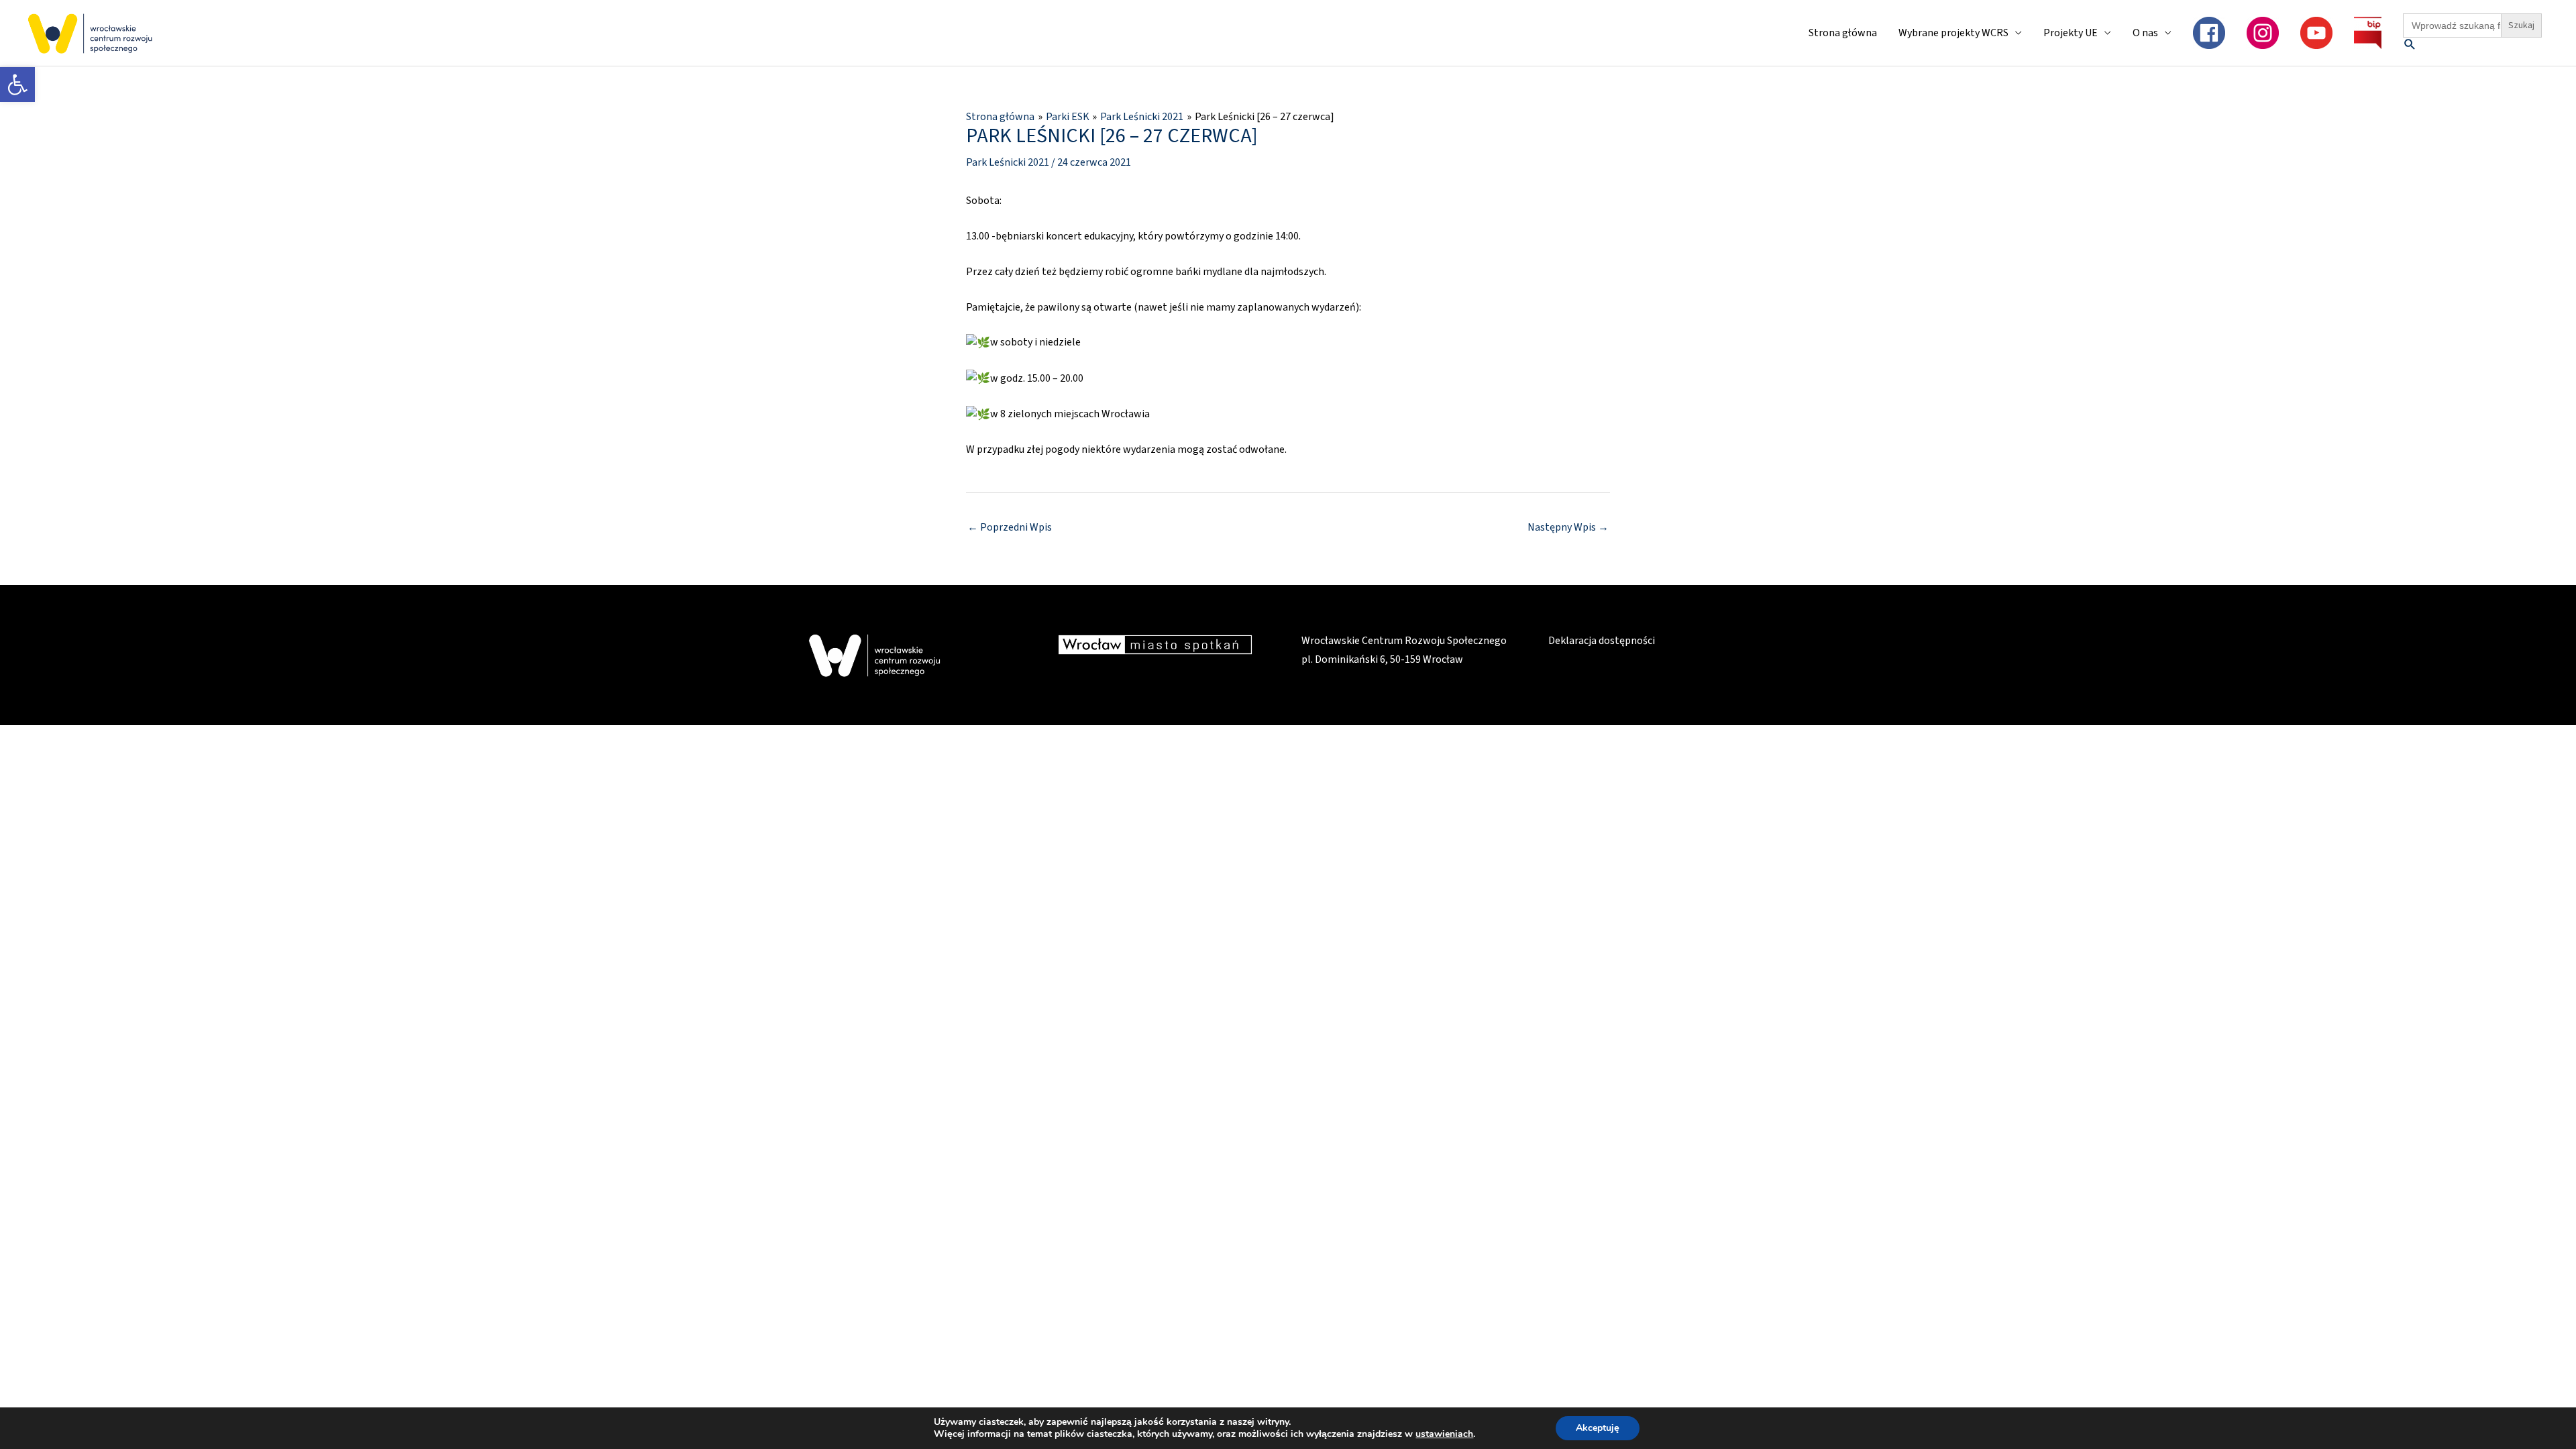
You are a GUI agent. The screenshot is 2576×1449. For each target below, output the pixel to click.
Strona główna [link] (1843, 33)
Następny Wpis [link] (1568, 527)
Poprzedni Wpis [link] (1010, 527)
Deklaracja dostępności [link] (1602, 641)
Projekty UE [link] (2071, 33)
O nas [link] (2145, 33)
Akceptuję (1598, 1428)
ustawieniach (1444, 1434)
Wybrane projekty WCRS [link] (1953, 33)
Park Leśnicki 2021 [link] (1008, 162)
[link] (17, 85)
